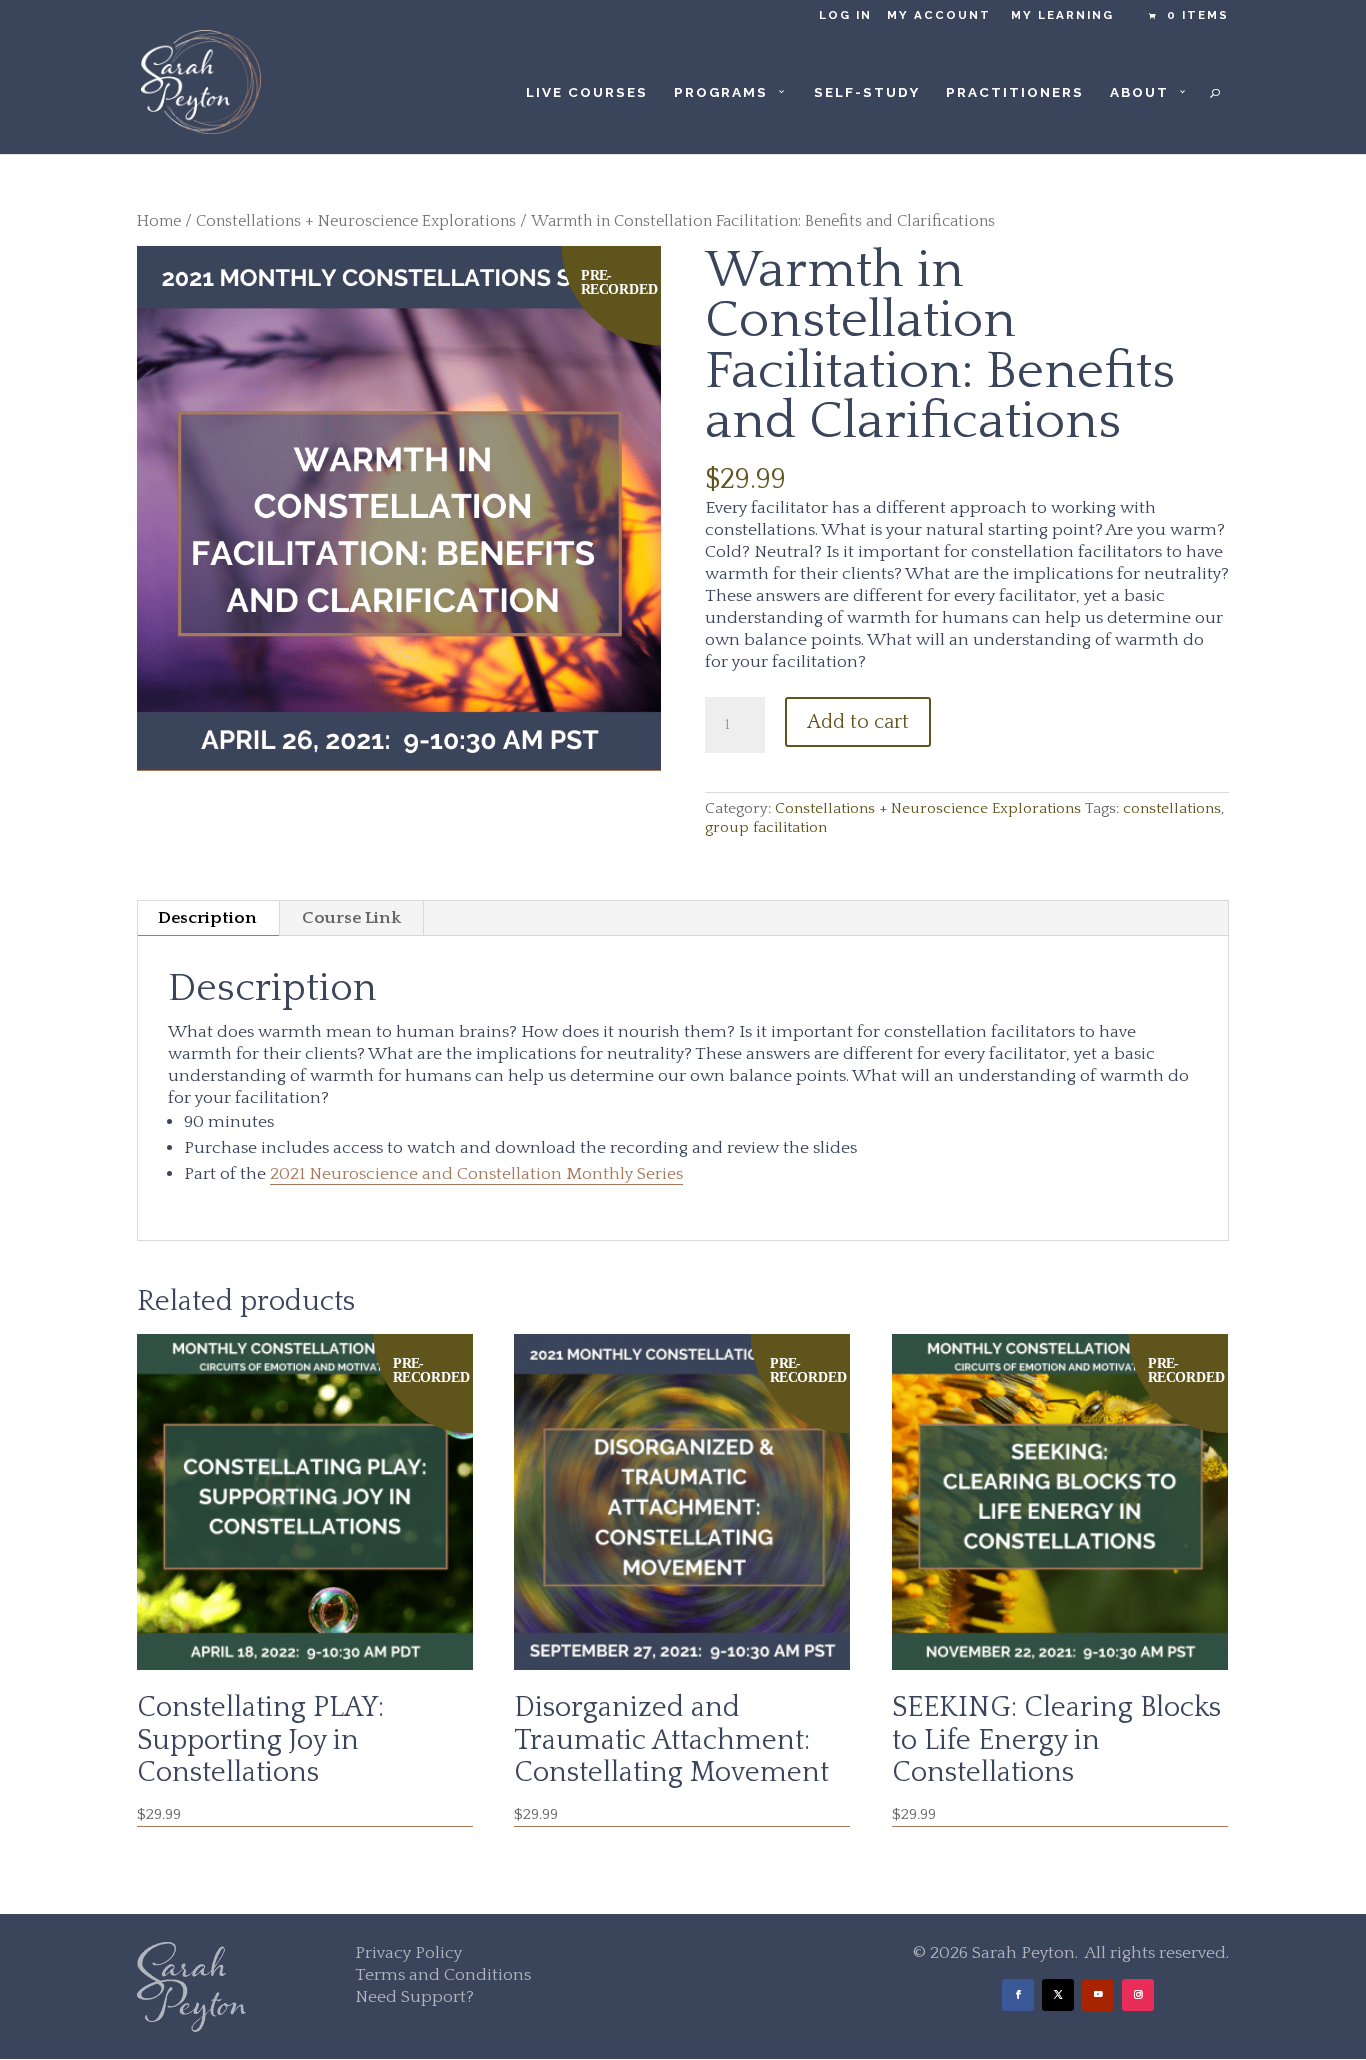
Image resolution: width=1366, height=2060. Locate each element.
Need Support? (414, 1997)
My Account (939, 15)
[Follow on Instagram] (1138, 1995)
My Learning (1062, 15)
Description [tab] (207, 918)
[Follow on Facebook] (1018, 1995)
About (1139, 92)
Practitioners (1015, 92)
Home (159, 221)
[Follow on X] (1058, 1995)
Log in (845, 15)
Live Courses (587, 92)
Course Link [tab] (351, 918)
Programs (721, 92)
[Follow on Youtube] (1098, 1995)
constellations (1172, 808)
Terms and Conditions (443, 1975)
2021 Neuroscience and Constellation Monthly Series (476, 1174)
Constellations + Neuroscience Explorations (356, 221)
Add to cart (858, 722)
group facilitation (766, 827)
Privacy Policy (408, 1953)
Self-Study (867, 92)
